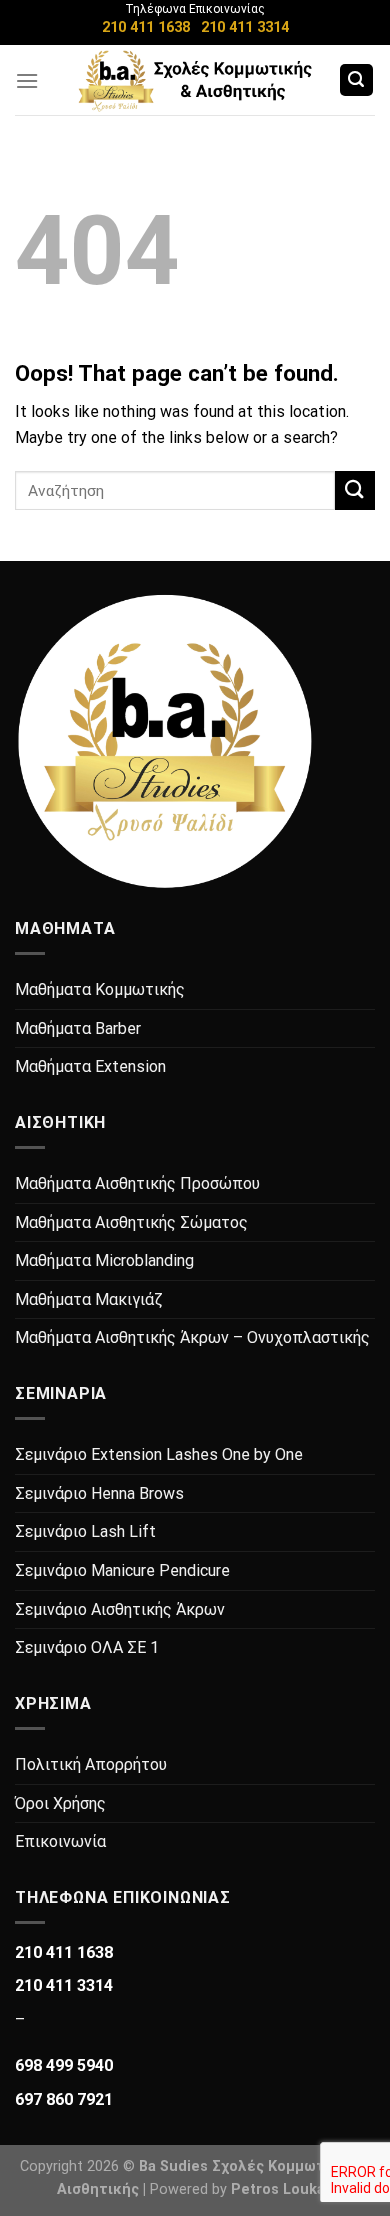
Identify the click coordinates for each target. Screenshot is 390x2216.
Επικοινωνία (60, 1841)
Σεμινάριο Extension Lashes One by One (159, 1454)
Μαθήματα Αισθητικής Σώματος (131, 1222)
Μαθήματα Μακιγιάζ (89, 1299)
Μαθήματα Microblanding (104, 1260)
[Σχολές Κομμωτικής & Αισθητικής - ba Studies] (195, 80)
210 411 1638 (146, 27)
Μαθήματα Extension (90, 1066)
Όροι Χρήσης (60, 1803)
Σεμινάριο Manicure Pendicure (122, 1570)
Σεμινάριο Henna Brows (99, 1493)
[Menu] (27, 80)
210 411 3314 (245, 27)
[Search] (357, 80)
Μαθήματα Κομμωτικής (100, 989)
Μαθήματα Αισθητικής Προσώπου (137, 1183)
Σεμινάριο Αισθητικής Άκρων (120, 1609)
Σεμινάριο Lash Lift (85, 1531)
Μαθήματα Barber (78, 1028)
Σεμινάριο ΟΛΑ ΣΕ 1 (87, 1647)
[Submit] (355, 490)
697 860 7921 (64, 2099)
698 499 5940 (64, 2065)
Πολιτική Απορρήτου (91, 1764)
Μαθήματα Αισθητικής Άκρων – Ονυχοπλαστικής (192, 1337)
